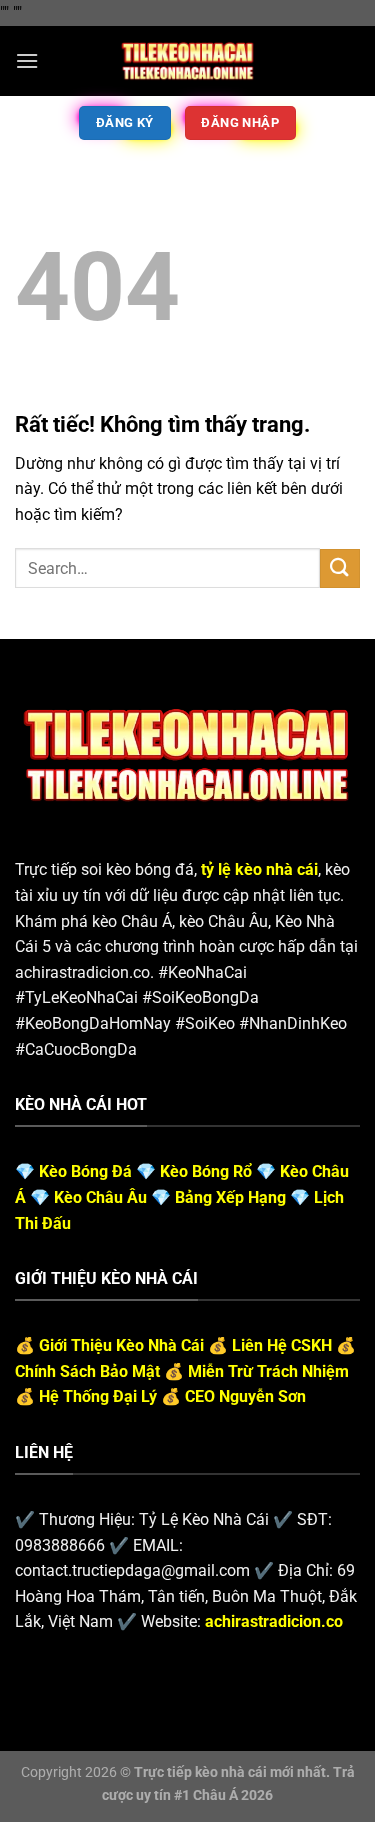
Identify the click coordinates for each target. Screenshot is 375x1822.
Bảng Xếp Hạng (230, 1197)
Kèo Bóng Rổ (206, 1171)
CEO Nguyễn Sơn (245, 1396)
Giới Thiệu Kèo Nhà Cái (121, 1345)
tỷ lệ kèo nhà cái (259, 869)
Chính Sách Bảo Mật (87, 1371)
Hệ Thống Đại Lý (98, 1396)
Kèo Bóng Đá (85, 1171)
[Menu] (27, 60)
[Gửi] (340, 568)
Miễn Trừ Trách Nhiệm (268, 1371)
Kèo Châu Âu (100, 1197)
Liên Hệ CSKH (282, 1345)
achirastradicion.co (274, 1621)
